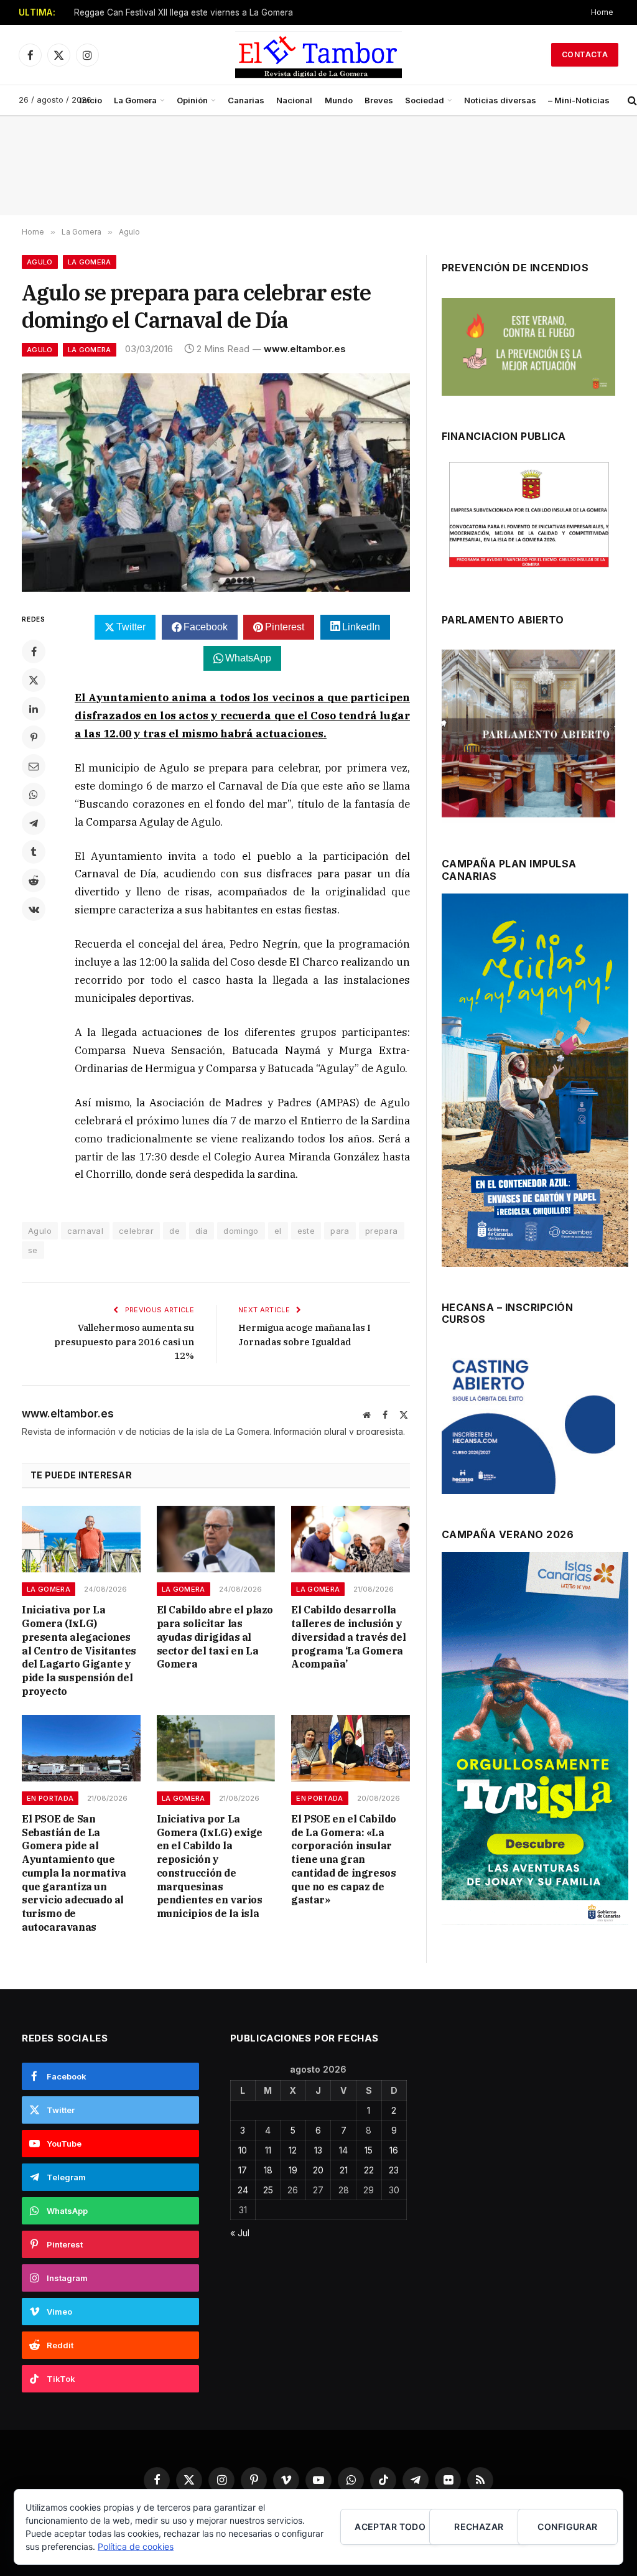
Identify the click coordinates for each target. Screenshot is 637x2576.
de (174, 1231)
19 (293, 2170)
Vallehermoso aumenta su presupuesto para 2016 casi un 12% (124, 1342)
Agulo (40, 262)
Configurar (567, 2527)
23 (394, 2170)
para (340, 1231)
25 (268, 2190)
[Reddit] (34, 880)
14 (343, 2150)
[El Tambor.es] (319, 55)
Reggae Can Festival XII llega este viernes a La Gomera (184, 12)
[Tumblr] (34, 852)
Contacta (585, 54)
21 (344, 2170)
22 (369, 2170)
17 (243, 2170)
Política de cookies (136, 2546)
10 (243, 2150)
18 (268, 2170)
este (306, 1231)
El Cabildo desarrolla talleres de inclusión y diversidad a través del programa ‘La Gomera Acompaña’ (348, 1637)
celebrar (136, 1231)
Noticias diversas (500, 100)
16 (394, 2150)
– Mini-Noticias (579, 100)
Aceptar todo (390, 2527)
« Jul (240, 2233)
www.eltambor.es (305, 349)
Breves (379, 100)
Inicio (91, 100)
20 (318, 2170)
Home (602, 12)
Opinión (192, 100)
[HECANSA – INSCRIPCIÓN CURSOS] (528, 1421)
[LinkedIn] (34, 709)
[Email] (34, 766)
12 (293, 2150)
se (33, 1250)
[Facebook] (34, 651)
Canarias (246, 100)
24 (243, 2190)
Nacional (294, 100)
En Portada (50, 1798)
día (202, 1231)
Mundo (339, 100)
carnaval (85, 1231)
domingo (241, 1231)
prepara (382, 1231)
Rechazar (479, 2527)
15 (369, 2150)
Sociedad (425, 100)
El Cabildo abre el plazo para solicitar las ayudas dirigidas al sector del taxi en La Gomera (215, 1637)
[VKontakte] (34, 909)
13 (318, 2150)
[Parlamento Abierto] (528, 736)
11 (268, 2150)
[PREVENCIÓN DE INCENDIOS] (528, 347)
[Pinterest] (34, 737)
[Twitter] (34, 680)
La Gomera (135, 100)
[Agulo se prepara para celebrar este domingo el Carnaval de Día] (216, 483)
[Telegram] (34, 823)
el (278, 1231)
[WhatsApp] (34, 795)
